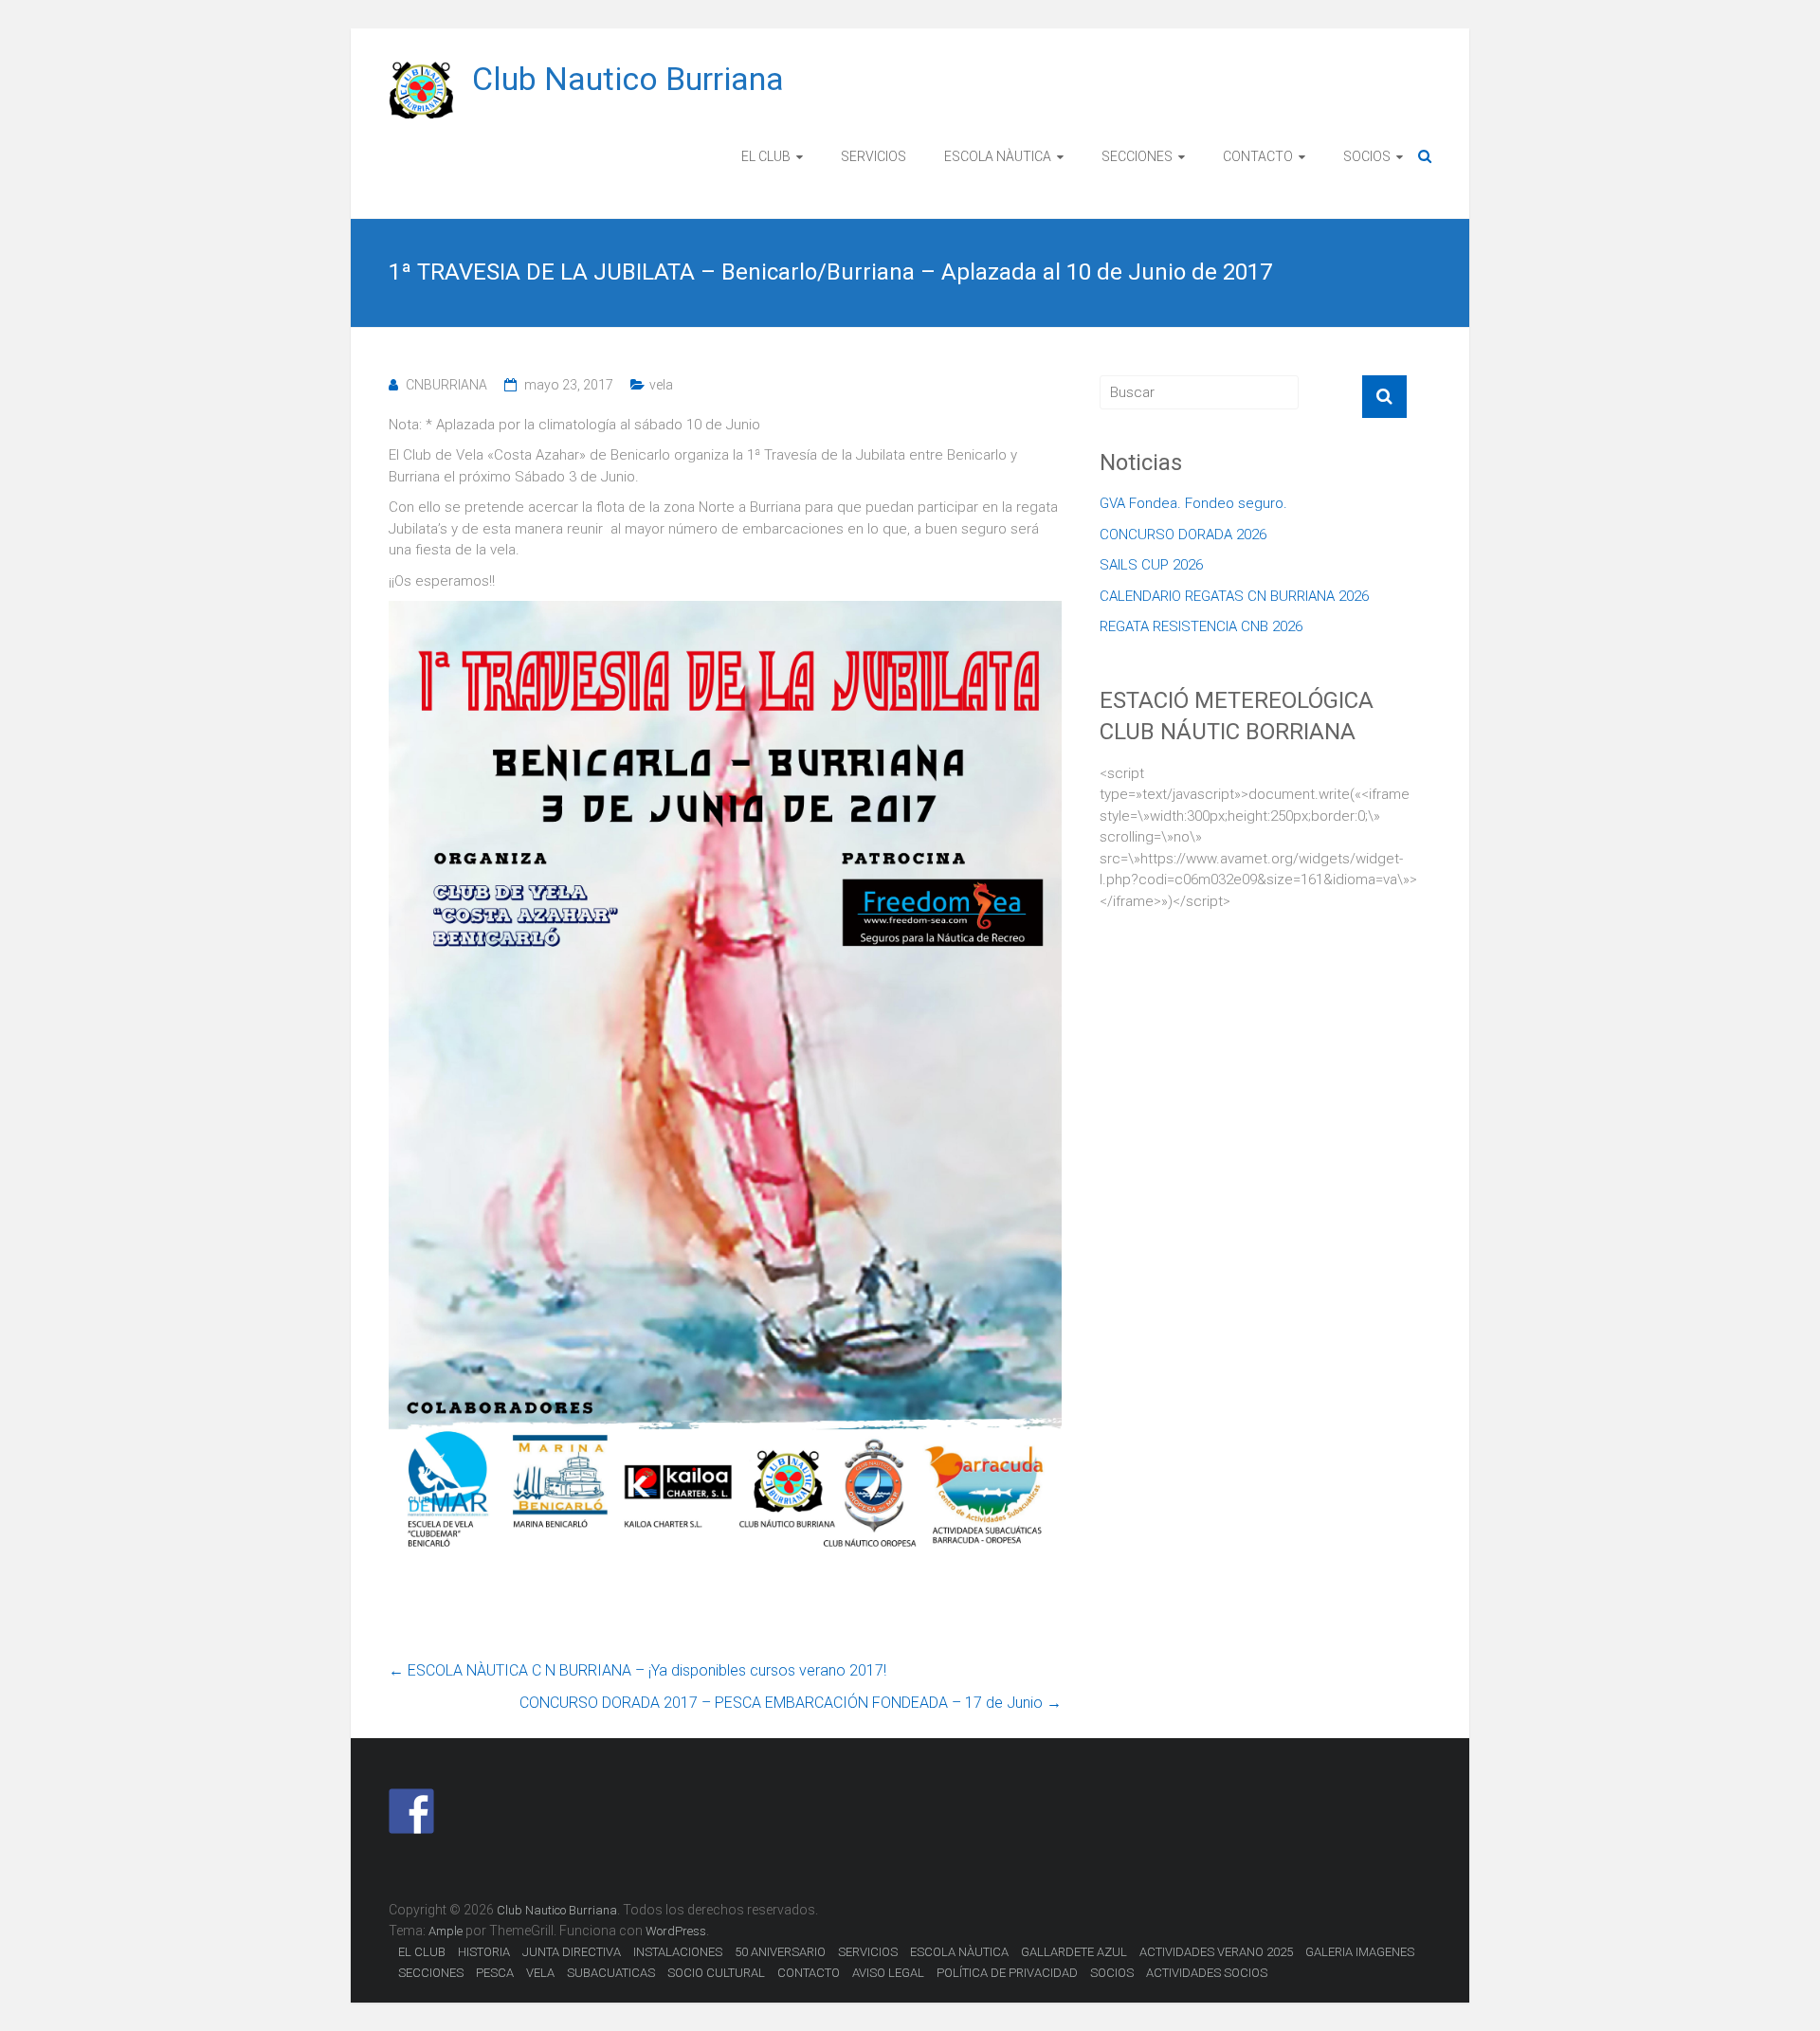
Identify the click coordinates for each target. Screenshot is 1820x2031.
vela (661, 385)
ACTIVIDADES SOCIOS (1207, 1973)
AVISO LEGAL (888, 1973)
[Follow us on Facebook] (411, 1811)
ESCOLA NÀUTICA (998, 156)
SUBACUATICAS (611, 1973)
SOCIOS (1367, 156)
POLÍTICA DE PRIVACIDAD (1007, 1973)
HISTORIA (484, 1952)
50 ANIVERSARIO (780, 1952)
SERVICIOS (874, 156)
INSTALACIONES (678, 1952)
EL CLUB (766, 156)
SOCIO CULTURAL (716, 1973)
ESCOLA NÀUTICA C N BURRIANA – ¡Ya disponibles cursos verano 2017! (637, 1670)
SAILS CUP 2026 (1151, 565)
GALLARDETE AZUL (1074, 1952)
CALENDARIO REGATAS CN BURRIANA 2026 (1234, 596)
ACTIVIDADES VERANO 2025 (1216, 1952)
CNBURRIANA (446, 385)
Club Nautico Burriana (628, 79)
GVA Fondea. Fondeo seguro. (1193, 503)
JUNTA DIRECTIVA (572, 1952)
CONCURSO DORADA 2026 (1183, 535)
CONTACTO (1258, 156)
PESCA (495, 1973)
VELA (540, 1973)
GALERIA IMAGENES (1360, 1952)
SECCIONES (1137, 156)
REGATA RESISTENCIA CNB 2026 (1201, 626)
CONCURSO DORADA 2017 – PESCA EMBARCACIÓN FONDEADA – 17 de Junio (791, 1703)
